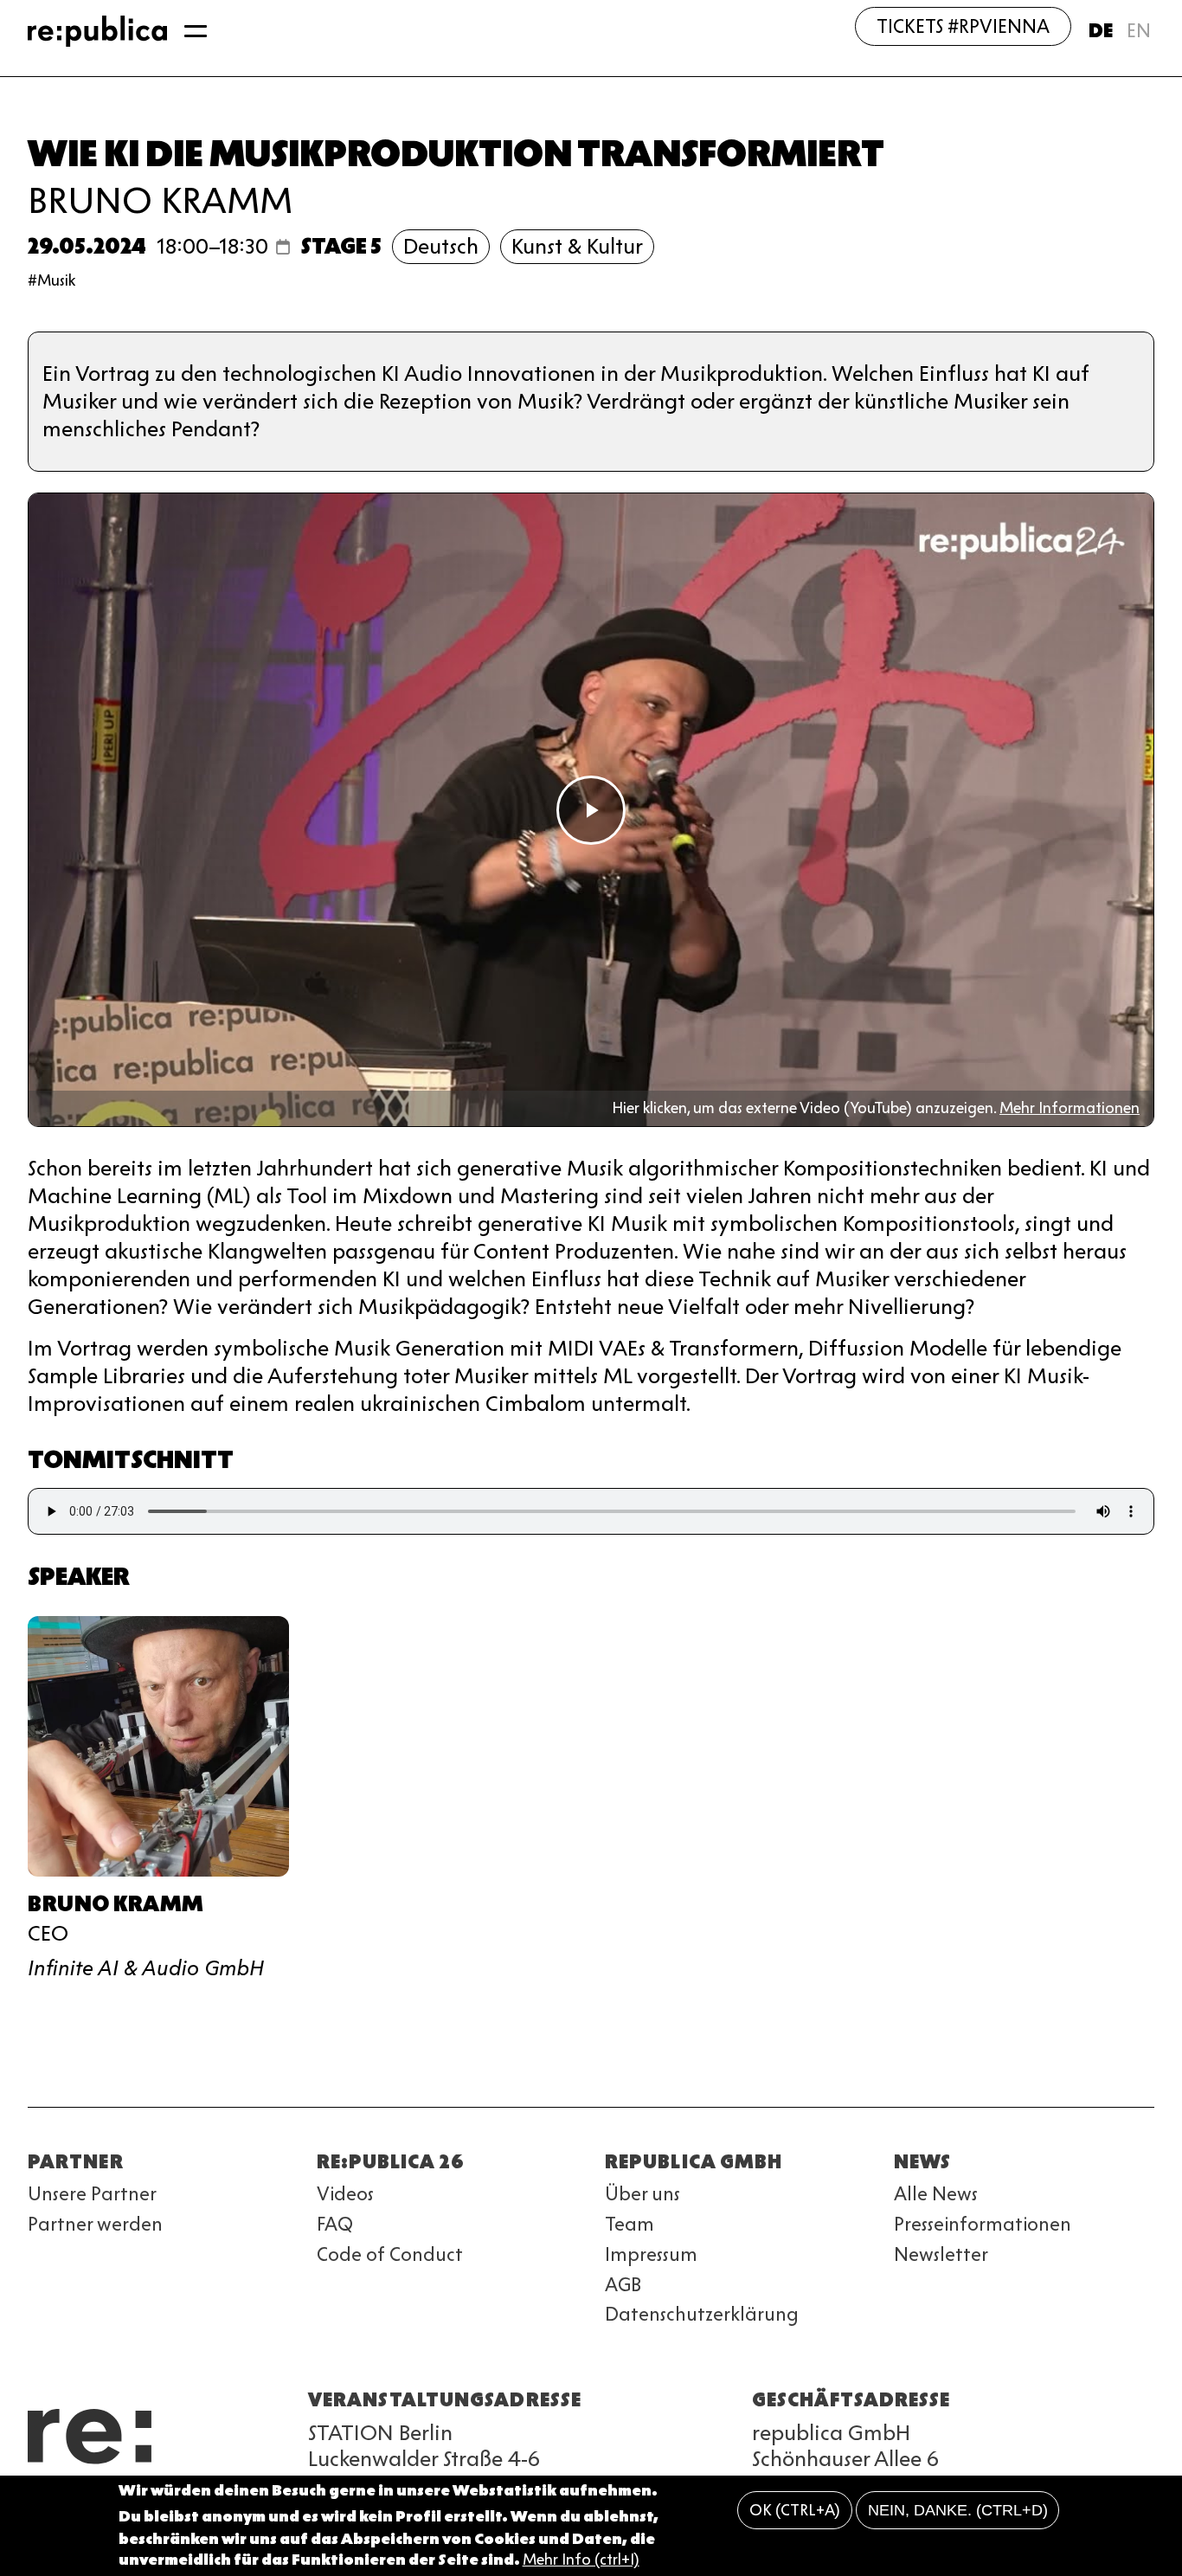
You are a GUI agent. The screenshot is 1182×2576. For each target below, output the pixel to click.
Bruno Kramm (160, 200)
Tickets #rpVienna (963, 26)
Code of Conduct (390, 2254)
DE (1101, 31)
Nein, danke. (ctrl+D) (958, 2510)
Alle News (936, 2194)
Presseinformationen (983, 2224)
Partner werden (95, 2224)
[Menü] (196, 31)
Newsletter (941, 2254)
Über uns (642, 2194)
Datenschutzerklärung (702, 2314)
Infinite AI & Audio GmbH (146, 1968)
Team (630, 2224)
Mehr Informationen (1070, 1108)
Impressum (651, 2254)
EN (1139, 31)
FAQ (335, 2224)
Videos (345, 2194)
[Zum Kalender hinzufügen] (283, 247)
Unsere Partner (92, 2194)
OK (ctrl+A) (795, 2510)
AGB (623, 2285)
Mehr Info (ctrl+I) (581, 2560)
